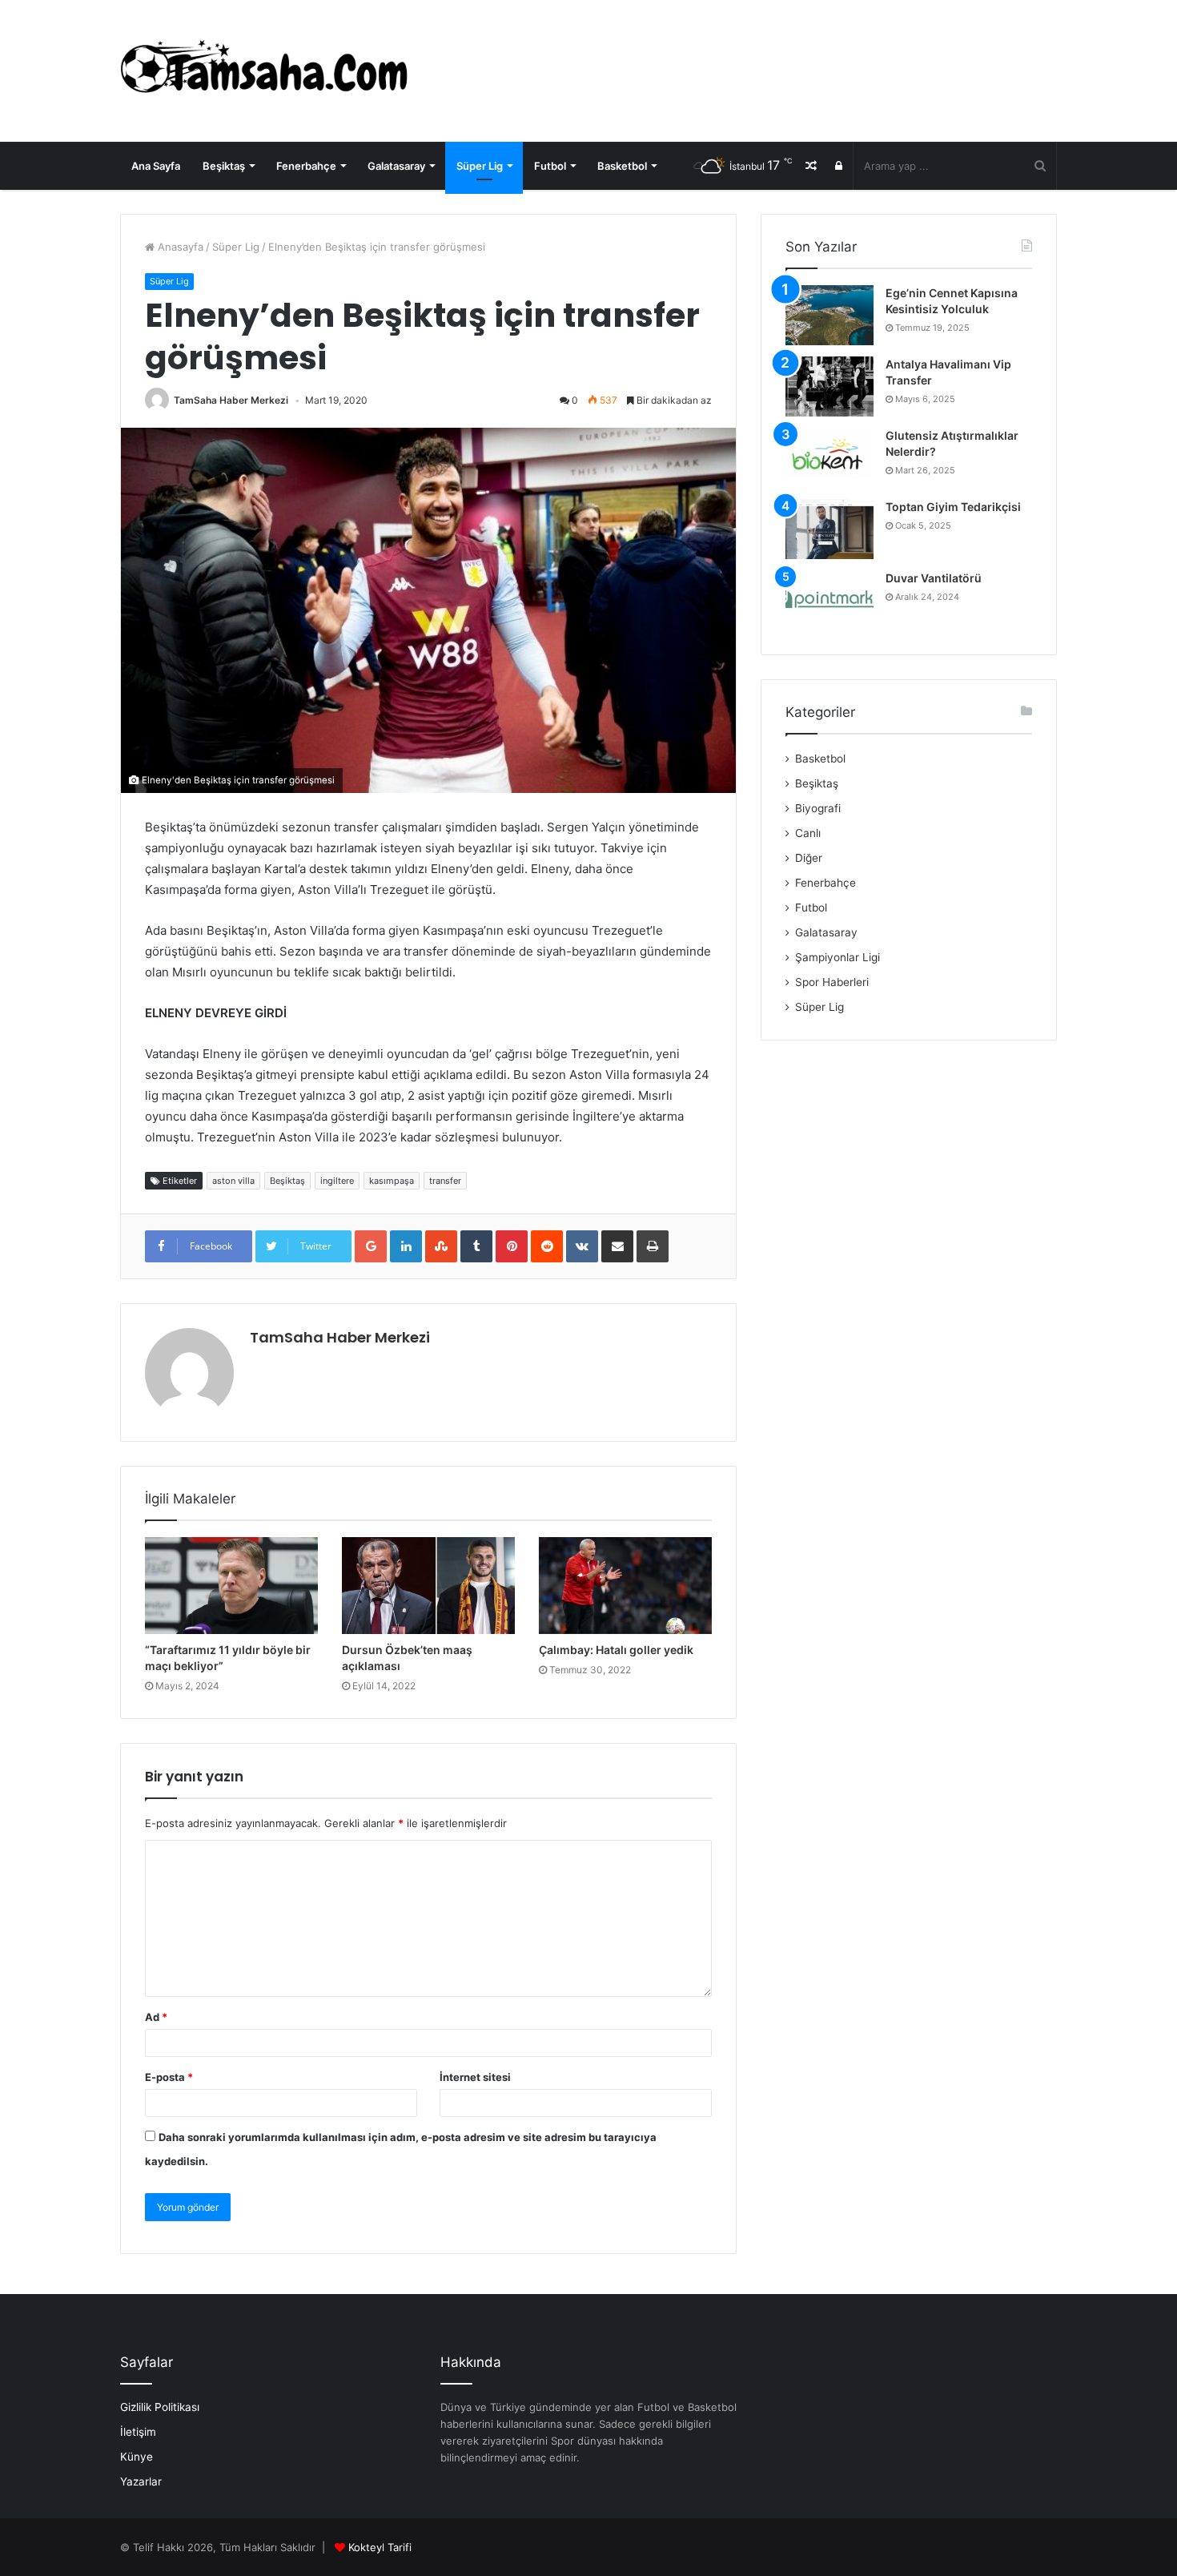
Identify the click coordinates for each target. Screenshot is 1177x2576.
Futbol (550, 166)
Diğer (809, 858)
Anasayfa (179, 247)
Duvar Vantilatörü (934, 578)
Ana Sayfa (156, 166)
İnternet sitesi (475, 2077)
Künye (137, 2457)
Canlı (808, 833)
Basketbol (622, 166)
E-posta (169, 2077)
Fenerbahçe (306, 166)
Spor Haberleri (832, 982)
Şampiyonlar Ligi (838, 957)
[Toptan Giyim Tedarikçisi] (830, 529)
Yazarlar (141, 2481)
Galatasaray (396, 166)
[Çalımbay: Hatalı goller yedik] (625, 1586)
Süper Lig (480, 166)
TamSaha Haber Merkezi (231, 400)
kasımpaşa (392, 1181)
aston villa (233, 1181)
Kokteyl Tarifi (380, 2547)
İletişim (138, 2432)
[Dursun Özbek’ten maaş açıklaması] (428, 1586)
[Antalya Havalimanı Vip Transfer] (830, 386)
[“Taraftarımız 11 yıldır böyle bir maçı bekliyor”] (231, 1586)
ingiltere (337, 1181)
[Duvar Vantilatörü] (830, 600)
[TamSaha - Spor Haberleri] (268, 71)
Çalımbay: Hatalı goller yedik (616, 1650)
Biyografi (818, 808)
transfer (445, 1181)
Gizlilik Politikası (160, 2407)
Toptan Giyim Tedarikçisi (953, 507)
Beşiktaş (224, 166)
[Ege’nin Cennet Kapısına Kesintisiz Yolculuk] (830, 315)
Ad (156, 2017)
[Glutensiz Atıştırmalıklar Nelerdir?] (830, 458)
